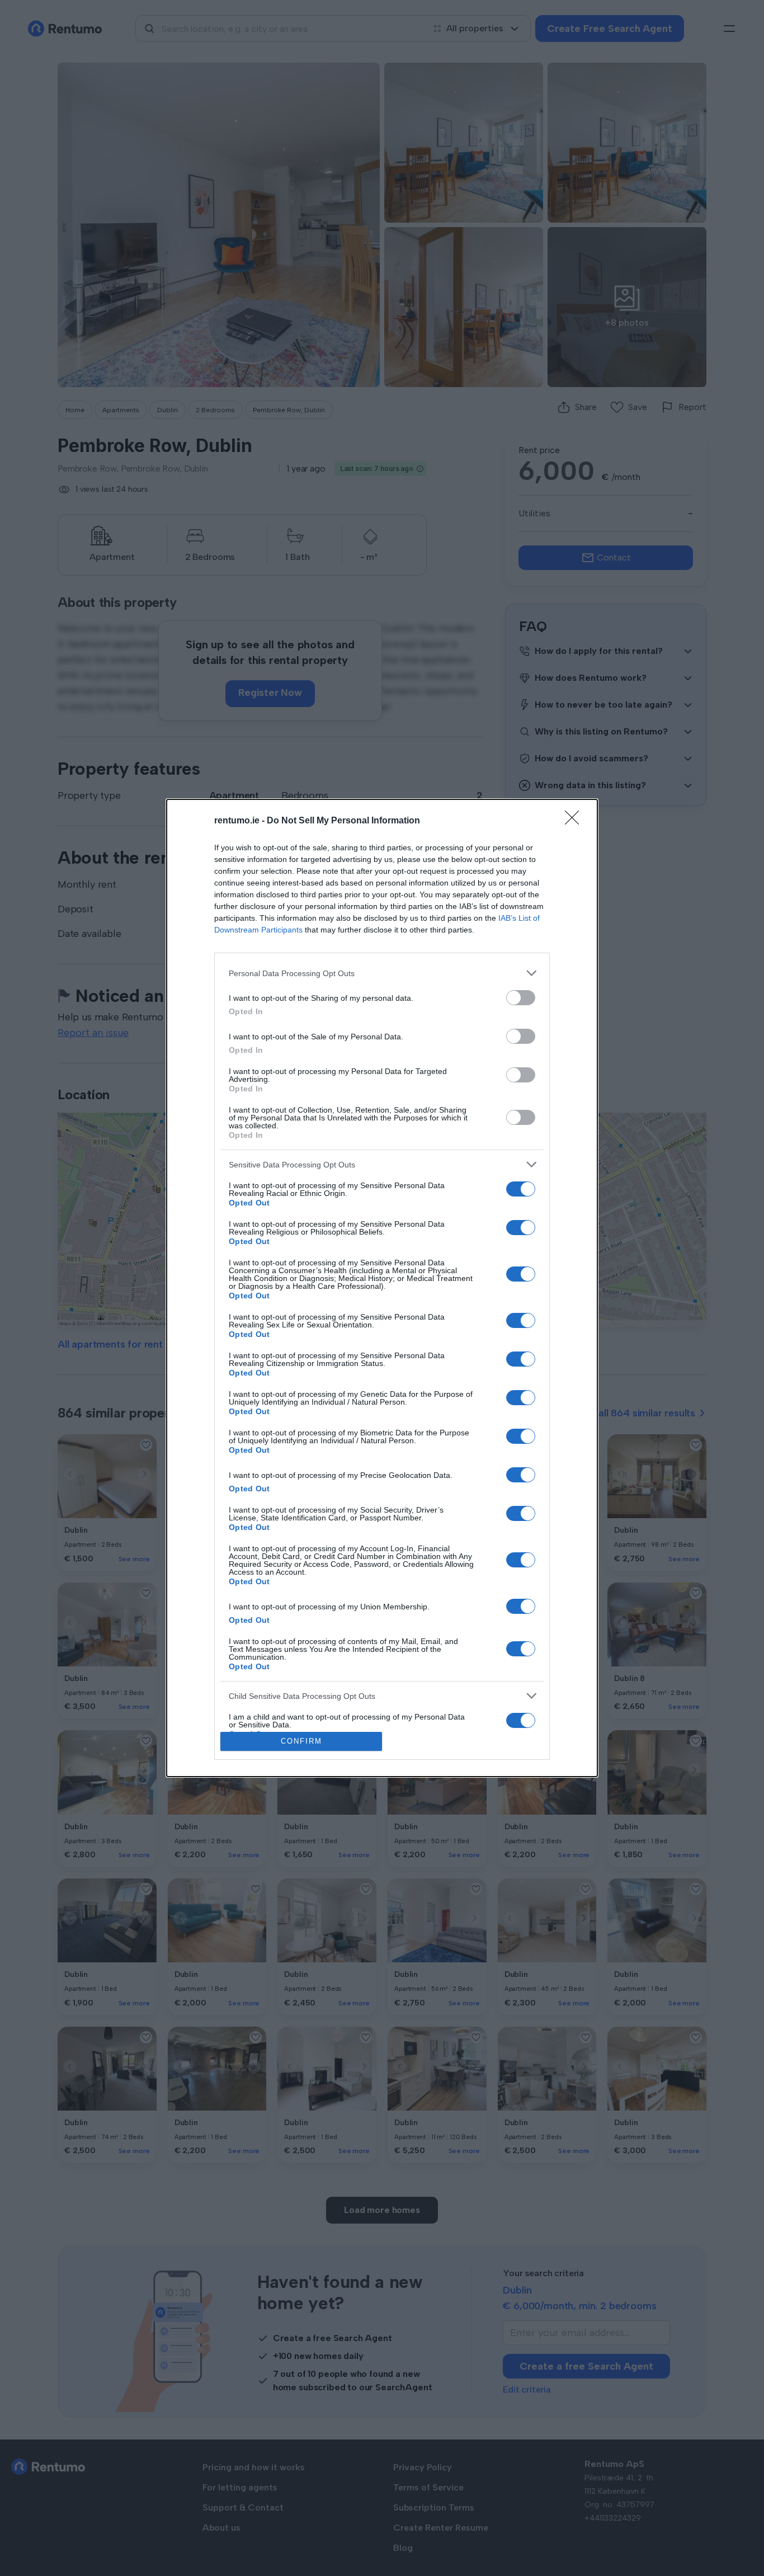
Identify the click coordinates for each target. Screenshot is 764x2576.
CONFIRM (301, 1741)
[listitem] (382, 973)
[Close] (576, 821)
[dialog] (382, 1288)
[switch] (521, 998)
